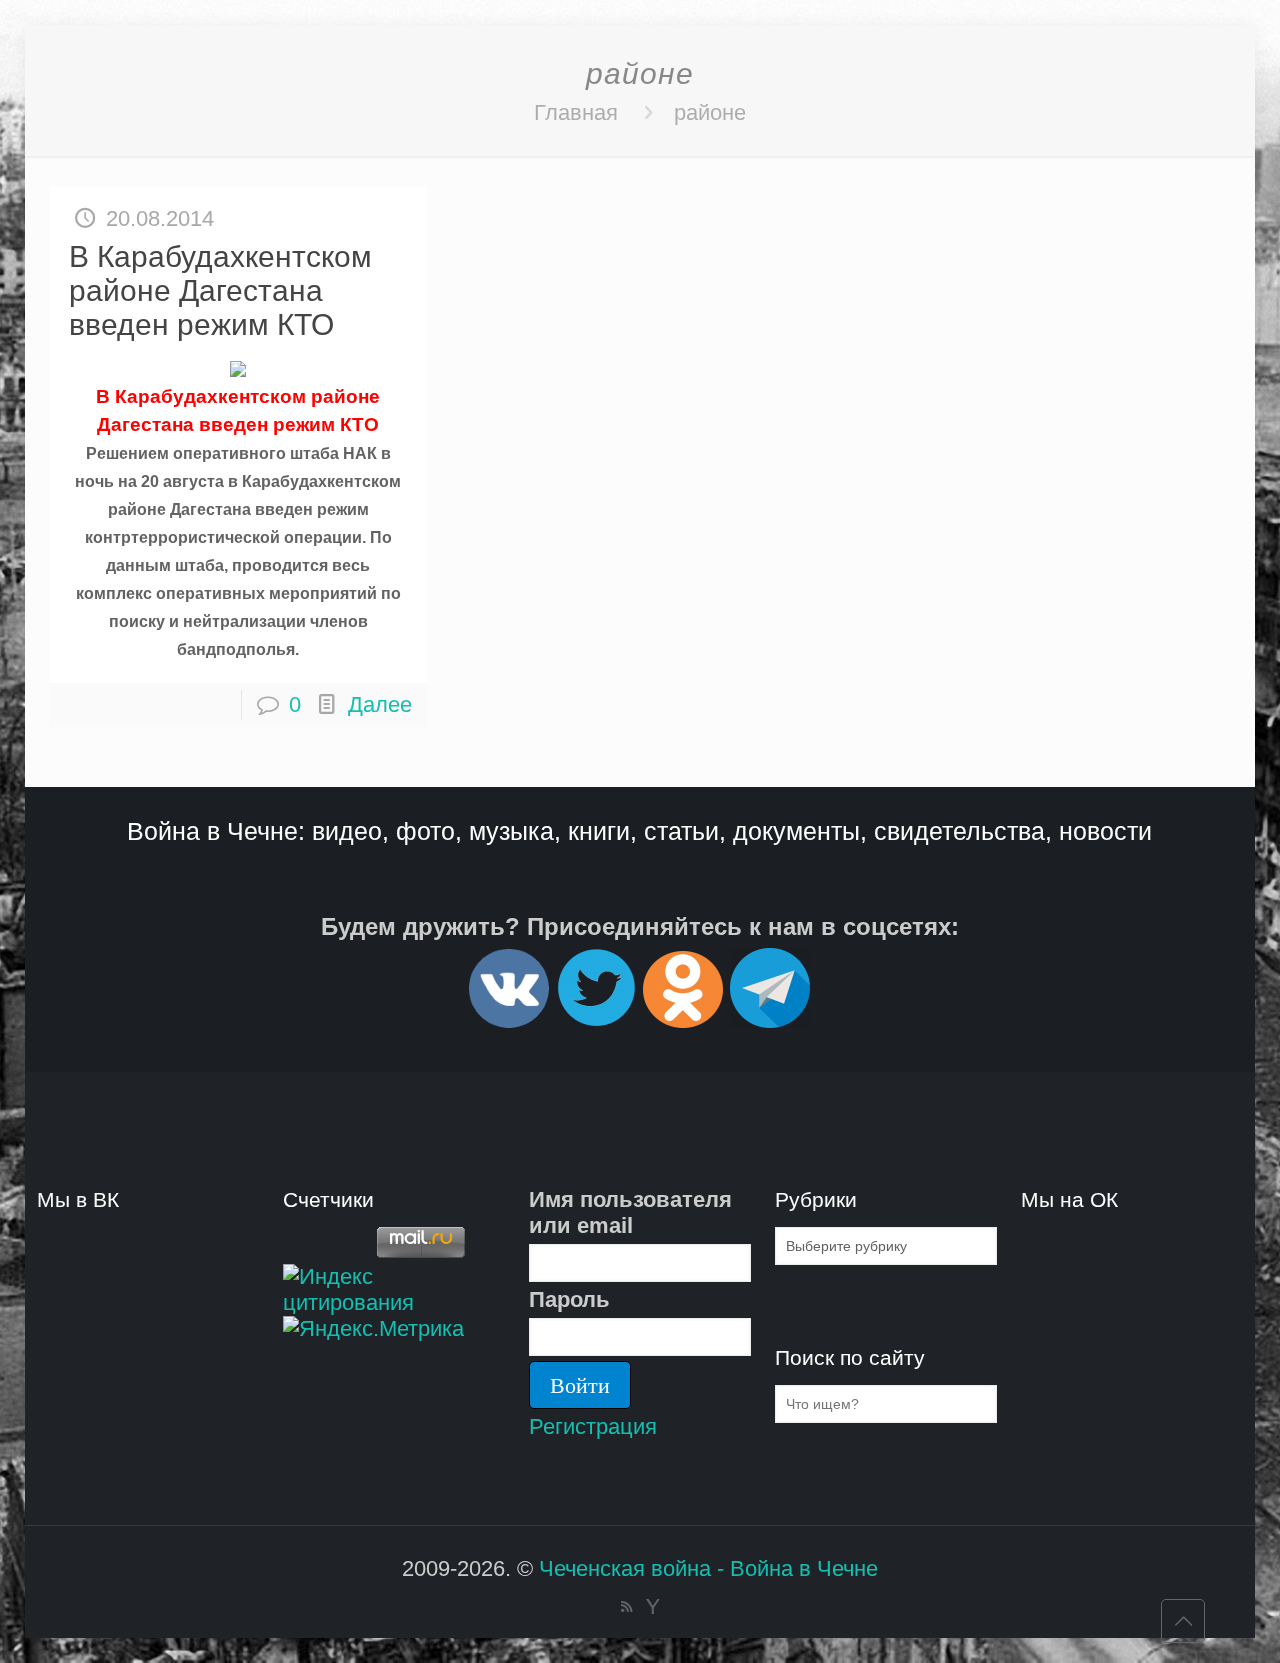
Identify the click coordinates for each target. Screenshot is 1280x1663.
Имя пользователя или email (630, 1212)
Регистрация (593, 1426)
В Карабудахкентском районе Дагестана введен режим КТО (220, 290)
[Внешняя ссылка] (509, 1019)
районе (710, 112)
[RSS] (626, 1606)
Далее (380, 704)
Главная (576, 112)
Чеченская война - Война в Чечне (708, 1568)
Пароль (569, 1299)
